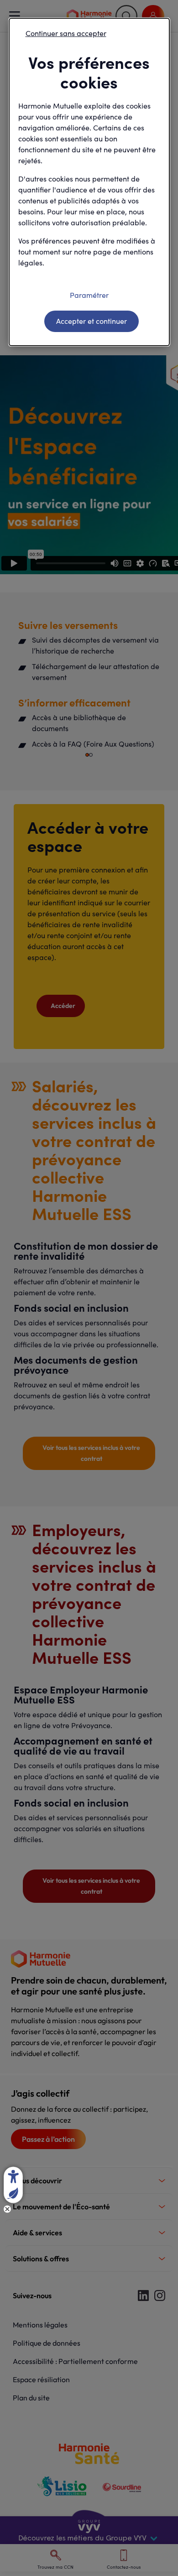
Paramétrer (89, 295)
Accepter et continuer (92, 321)
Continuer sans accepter (66, 33)
